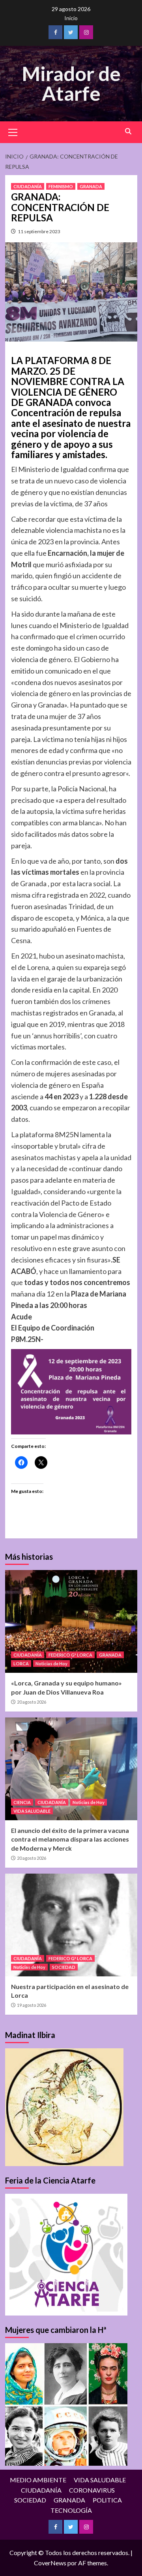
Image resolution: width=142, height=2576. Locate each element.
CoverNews (50, 2563)
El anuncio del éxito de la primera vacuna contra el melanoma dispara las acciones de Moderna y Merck (70, 1839)
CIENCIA (22, 1802)
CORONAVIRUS (92, 2490)
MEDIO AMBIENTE (38, 2480)
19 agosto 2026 (32, 2005)
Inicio (71, 18)
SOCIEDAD (64, 1967)
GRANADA (91, 186)
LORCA (21, 1664)
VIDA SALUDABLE (32, 1811)
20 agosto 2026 (32, 1702)
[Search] (128, 131)
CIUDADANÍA (28, 186)
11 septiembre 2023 (39, 231)
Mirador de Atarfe (71, 83)
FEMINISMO (61, 186)
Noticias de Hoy (51, 1664)
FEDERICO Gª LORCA (70, 1655)
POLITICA (107, 2500)
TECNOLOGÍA (71, 2510)
